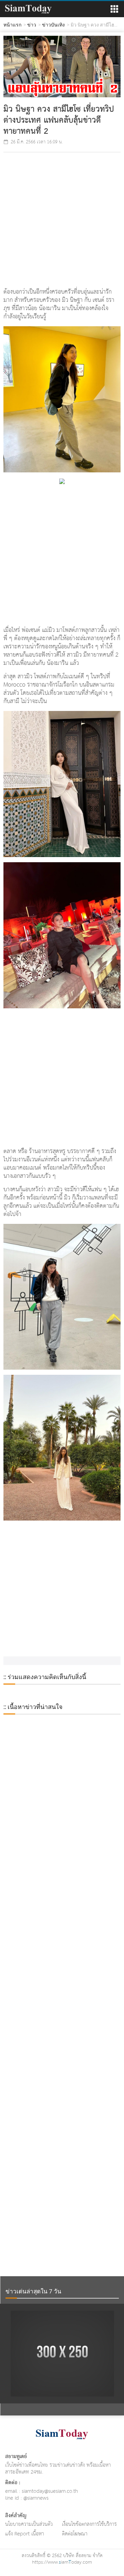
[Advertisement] (62, 221)
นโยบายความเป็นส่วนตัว (29, 2524)
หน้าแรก (12, 25)
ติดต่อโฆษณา (75, 2534)
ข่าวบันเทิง (53, 25)
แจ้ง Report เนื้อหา (25, 2534)
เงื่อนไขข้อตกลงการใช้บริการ (89, 2524)
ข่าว (32, 25)
